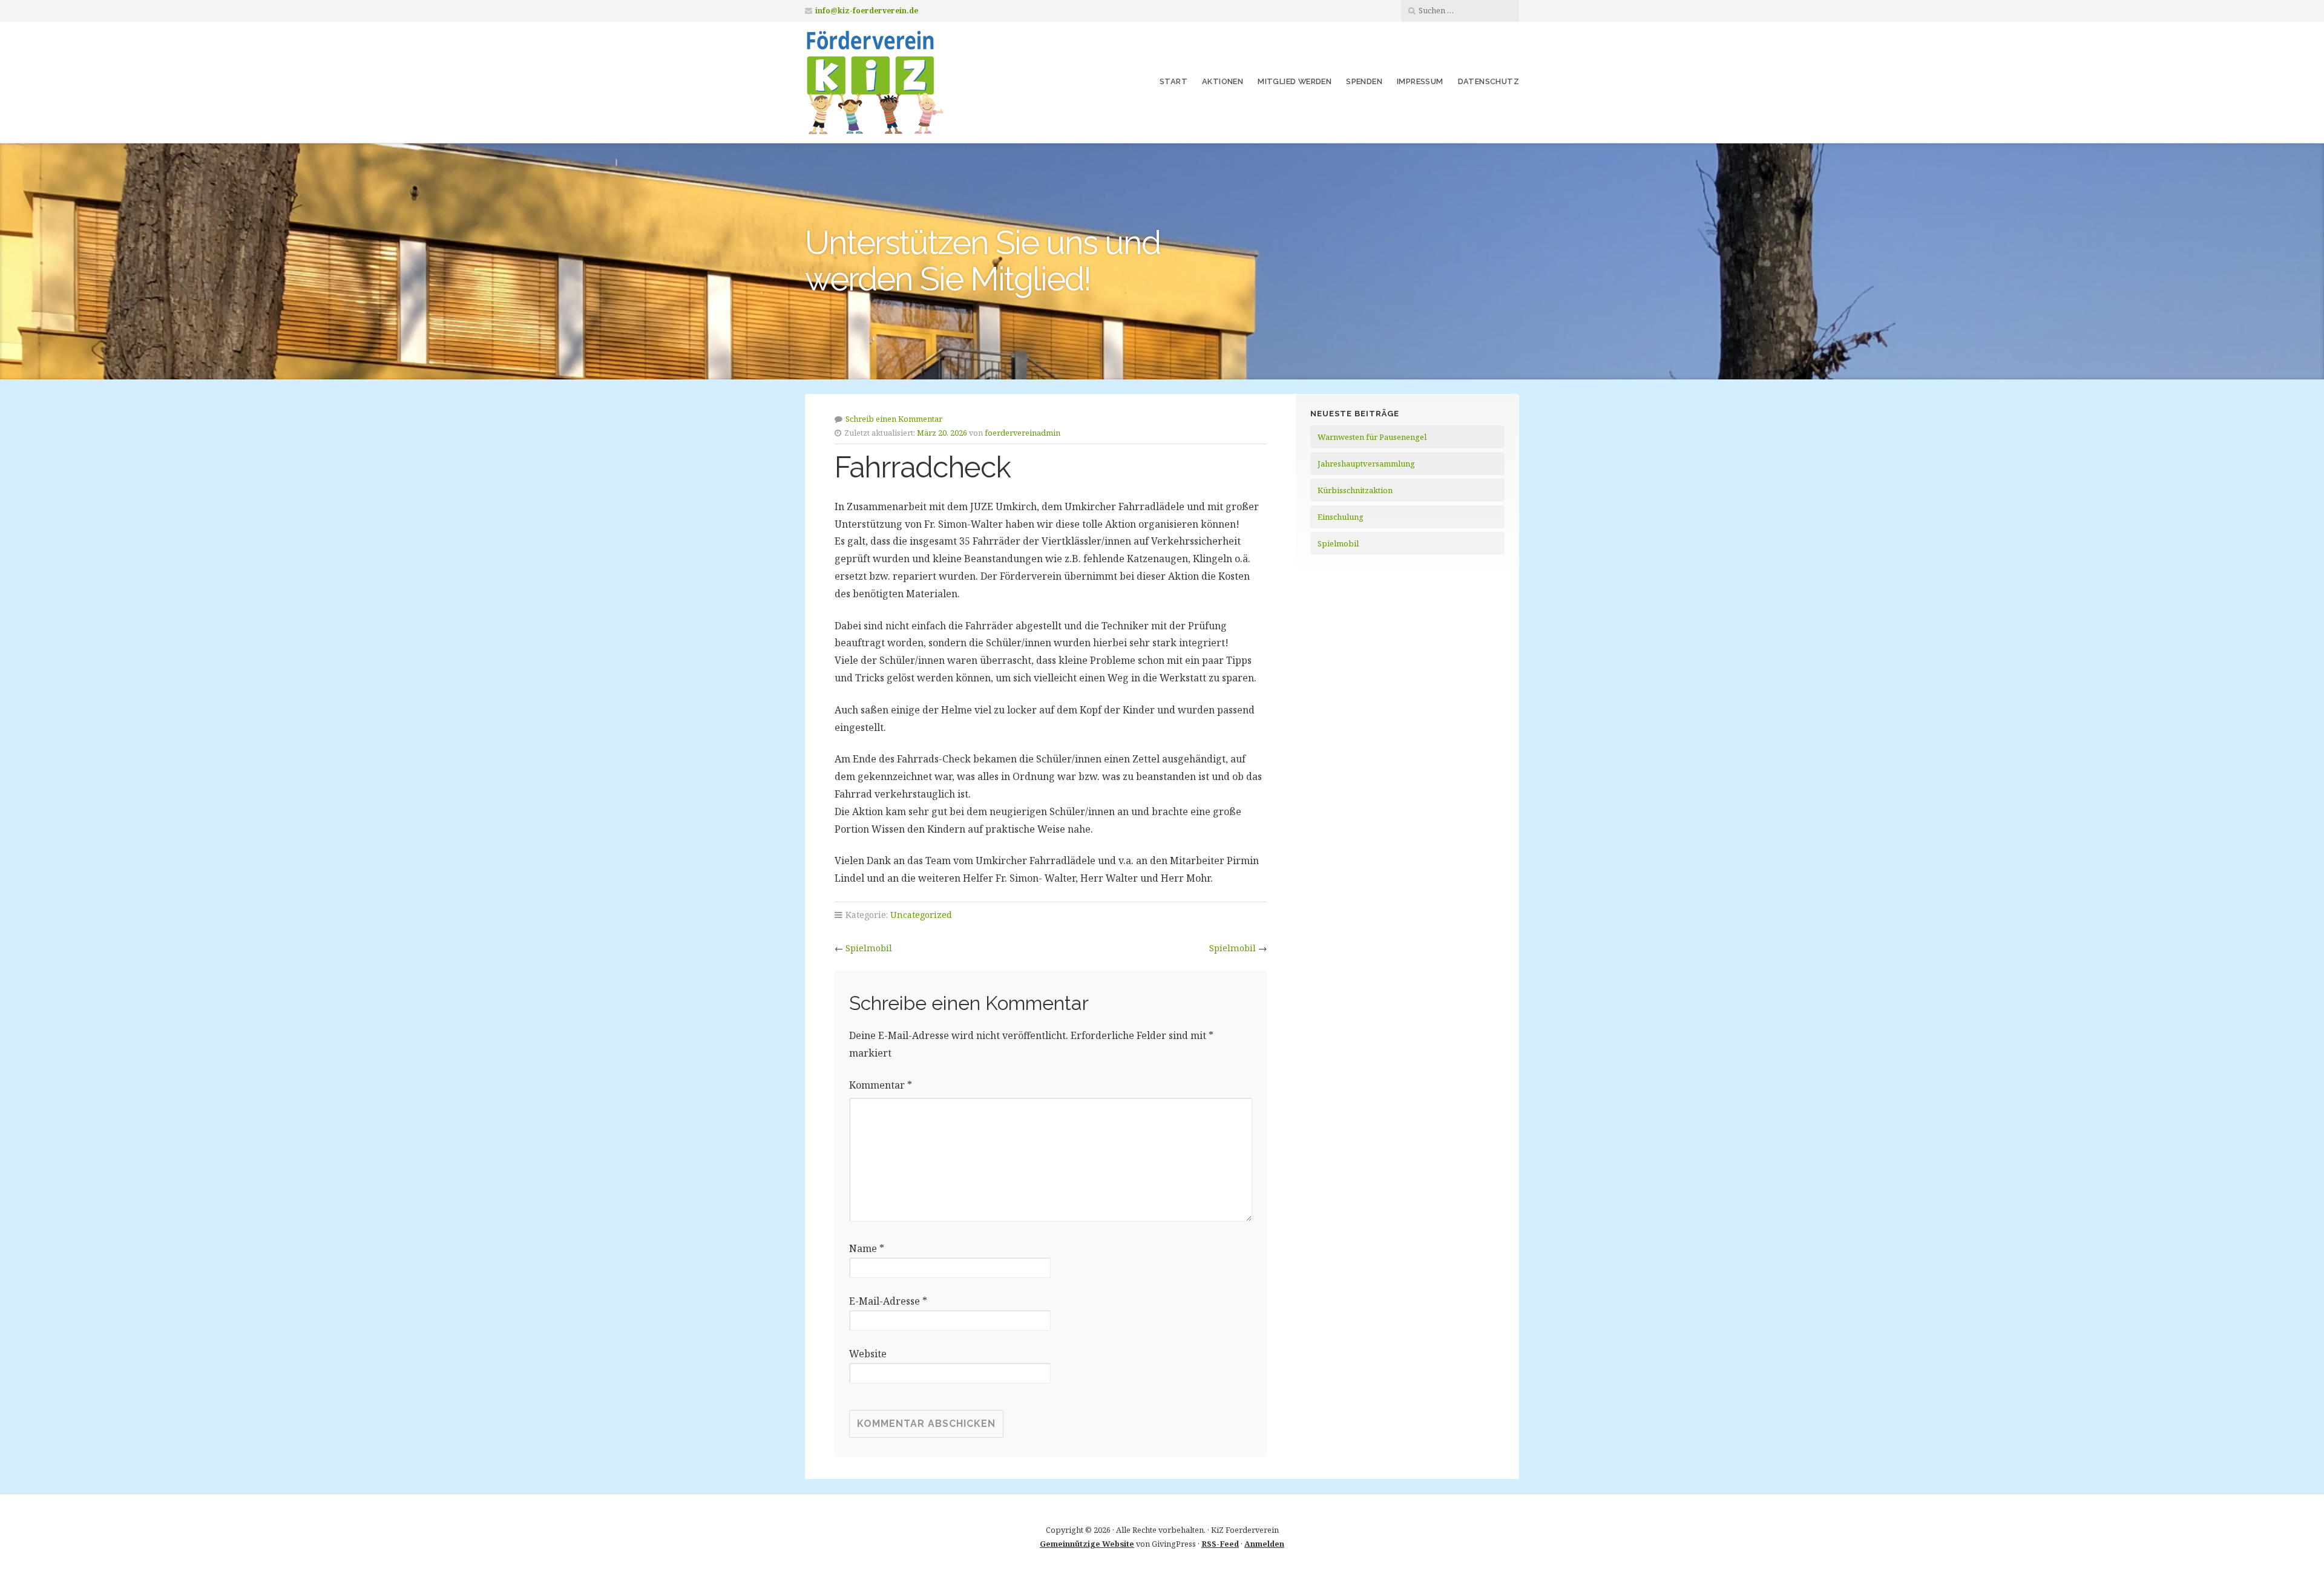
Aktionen (1223, 81)
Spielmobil (869, 948)
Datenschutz (1489, 81)
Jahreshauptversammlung (1366, 464)
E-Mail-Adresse (888, 1301)
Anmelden (1264, 1544)
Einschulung (1341, 517)
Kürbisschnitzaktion (1355, 490)
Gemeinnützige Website (1087, 1544)
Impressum (1420, 81)
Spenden (1364, 81)
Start (1173, 81)
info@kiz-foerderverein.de (867, 11)
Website (868, 1354)
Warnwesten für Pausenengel (1372, 437)
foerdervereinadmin (1022, 433)
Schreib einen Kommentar (894, 419)
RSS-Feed (1220, 1544)
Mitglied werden (1295, 81)
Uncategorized (921, 915)
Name (867, 1248)
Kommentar (881, 1085)
